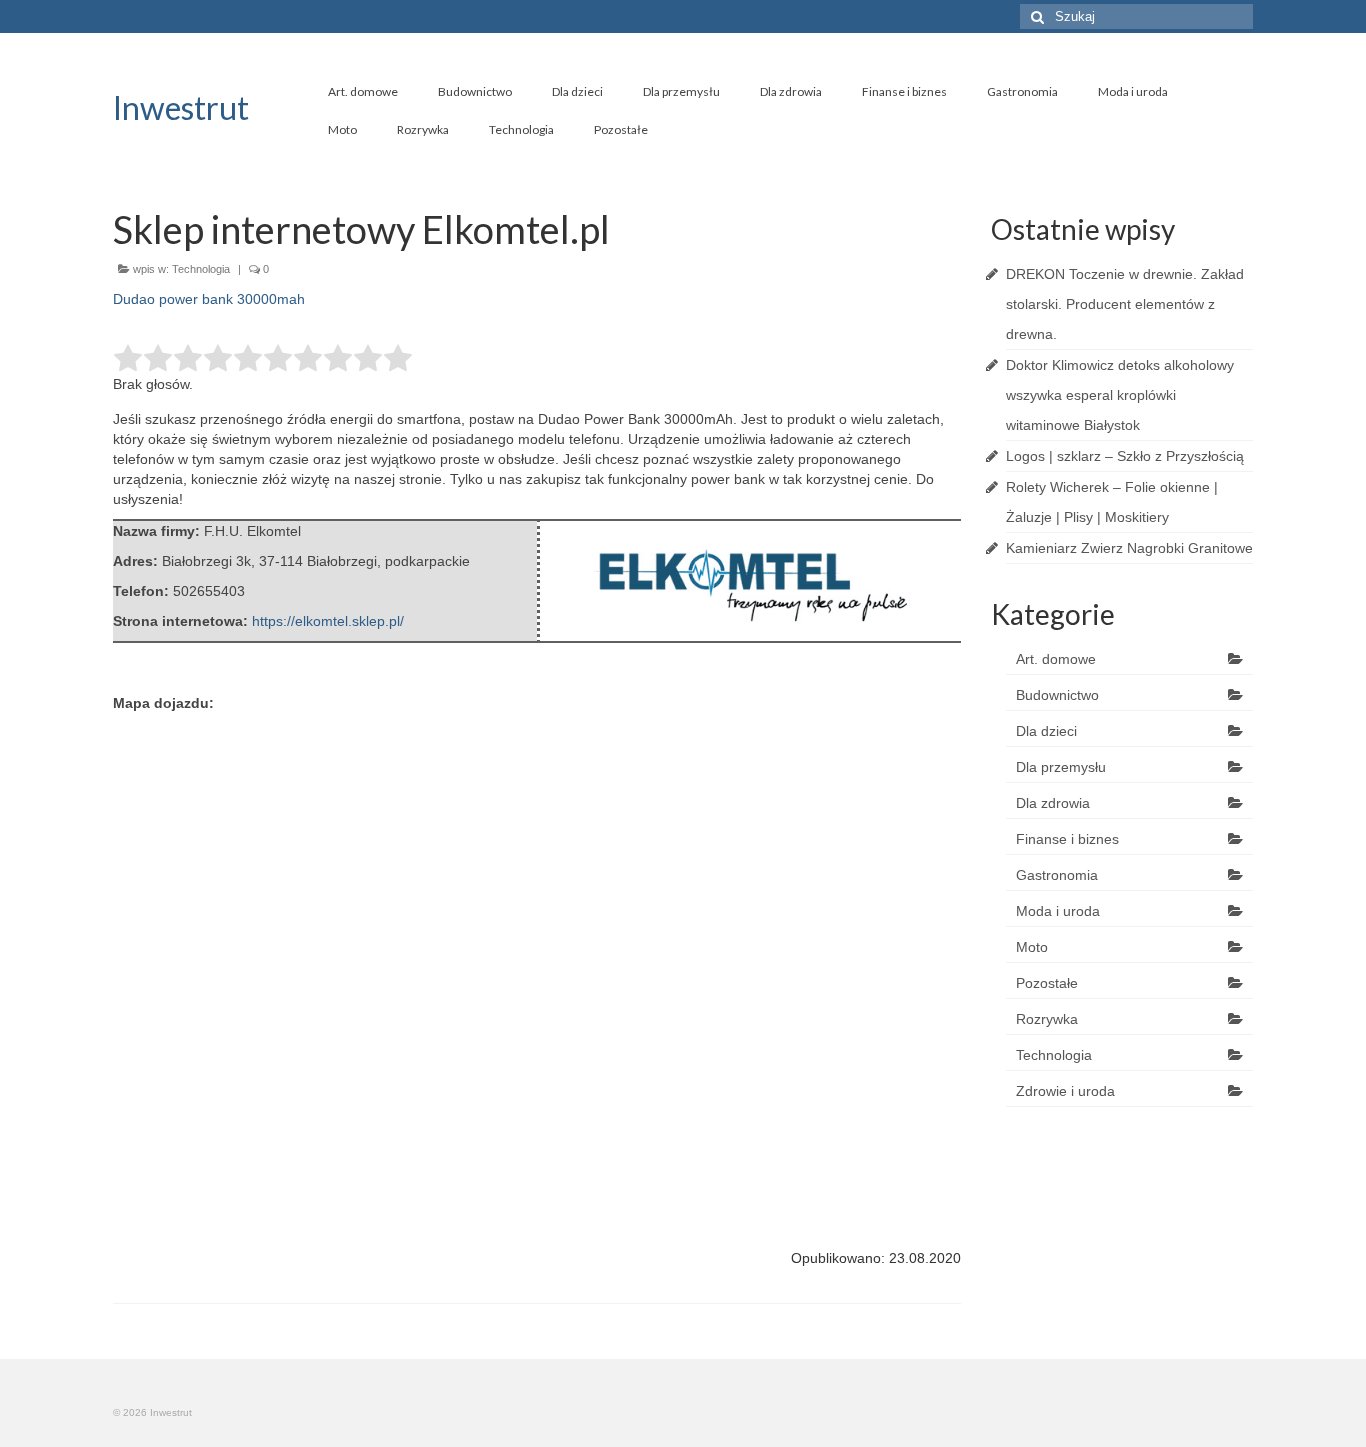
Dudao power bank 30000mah (209, 299)
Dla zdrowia (791, 91)
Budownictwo (475, 91)
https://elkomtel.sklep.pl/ (328, 621)
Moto (342, 129)
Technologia (521, 129)
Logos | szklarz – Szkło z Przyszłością (1125, 456)
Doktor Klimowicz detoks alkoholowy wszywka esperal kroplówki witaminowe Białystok (1120, 395)
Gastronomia (1022, 91)
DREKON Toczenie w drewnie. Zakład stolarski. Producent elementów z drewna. (1125, 304)
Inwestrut (181, 107)
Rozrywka (423, 129)
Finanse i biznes (904, 91)
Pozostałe (621, 129)
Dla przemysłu (681, 91)
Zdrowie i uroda (1065, 1091)
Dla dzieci (577, 91)
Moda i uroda (1133, 91)
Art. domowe (363, 91)
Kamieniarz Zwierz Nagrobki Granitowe (1129, 548)
